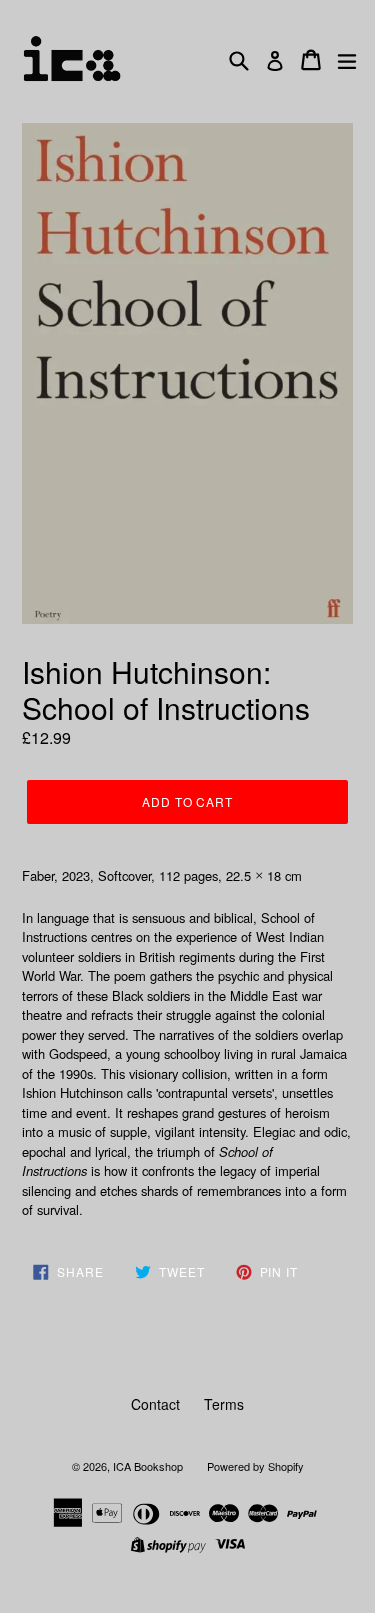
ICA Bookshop (148, 1466)
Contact (155, 1404)
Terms (224, 1404)
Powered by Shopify (255, 1466)
